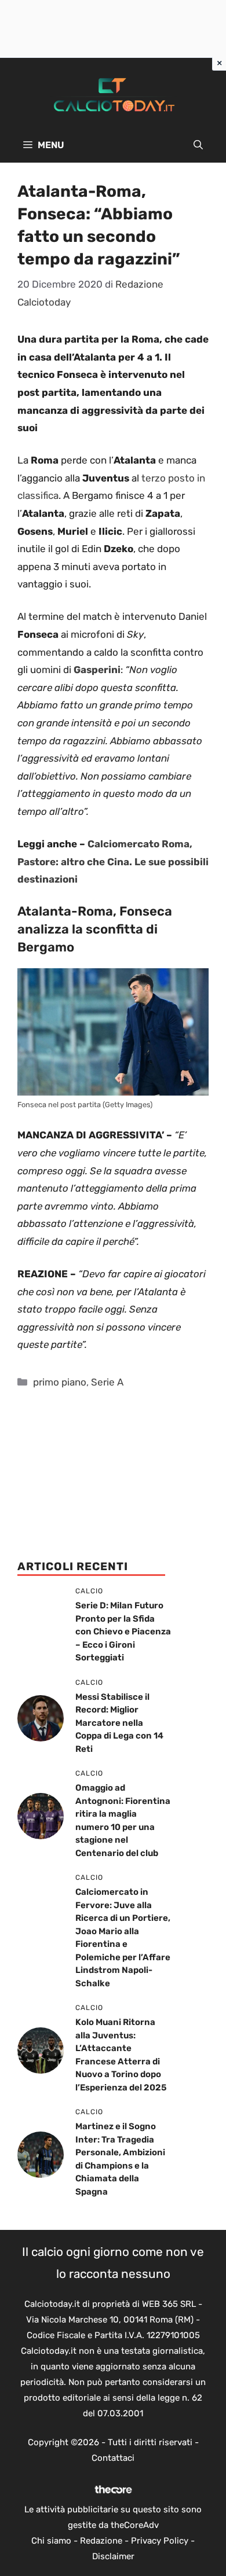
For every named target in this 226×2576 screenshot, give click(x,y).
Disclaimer (113, 2556)
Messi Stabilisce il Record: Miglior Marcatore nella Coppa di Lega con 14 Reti (119, 1723)
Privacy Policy (160, 2541)
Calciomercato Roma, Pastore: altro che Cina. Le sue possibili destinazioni (113, 861)
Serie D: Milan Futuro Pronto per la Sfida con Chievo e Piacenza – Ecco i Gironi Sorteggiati (123, 1631)
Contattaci (113, 2458)
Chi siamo (51, 2541)
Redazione (101, 2541)
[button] (198, 145)
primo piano (60, 1382)
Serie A (107, 1382)
